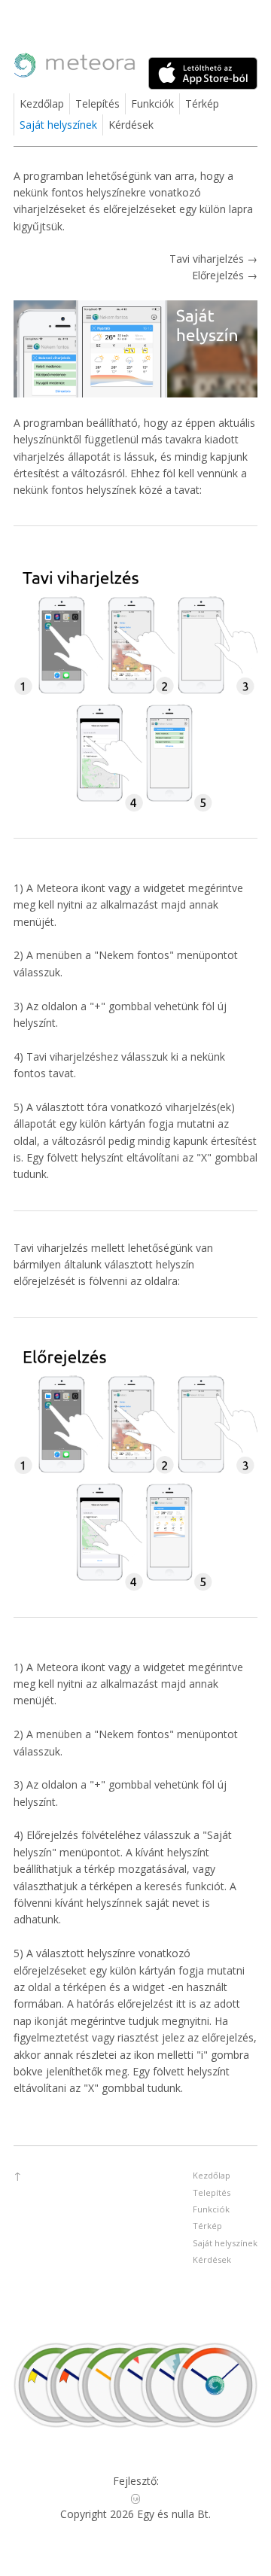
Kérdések (131, 125)
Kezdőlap (42, 104)
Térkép (202, 104)
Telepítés (97, 104)
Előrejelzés (219, 275)
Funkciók (152, 104)
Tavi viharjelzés (208, 259)
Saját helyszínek (58, 125)
